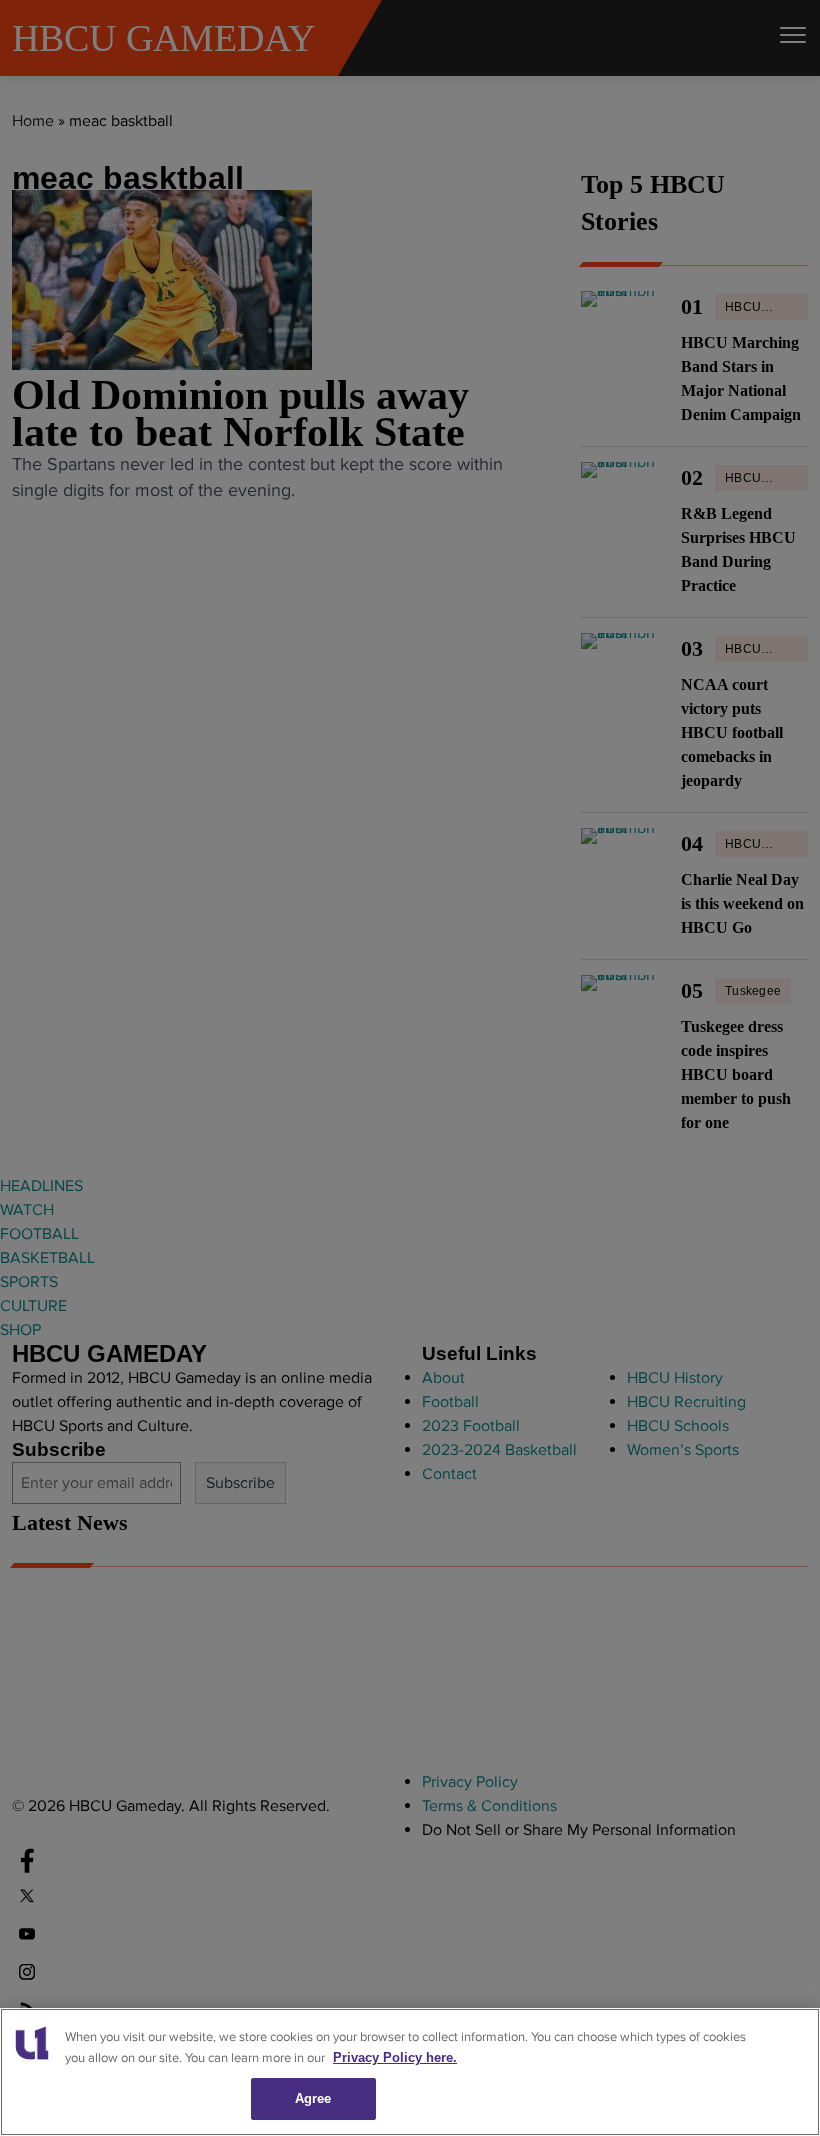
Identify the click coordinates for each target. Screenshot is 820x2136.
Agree (313, 2098)
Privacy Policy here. (395, 2057)
